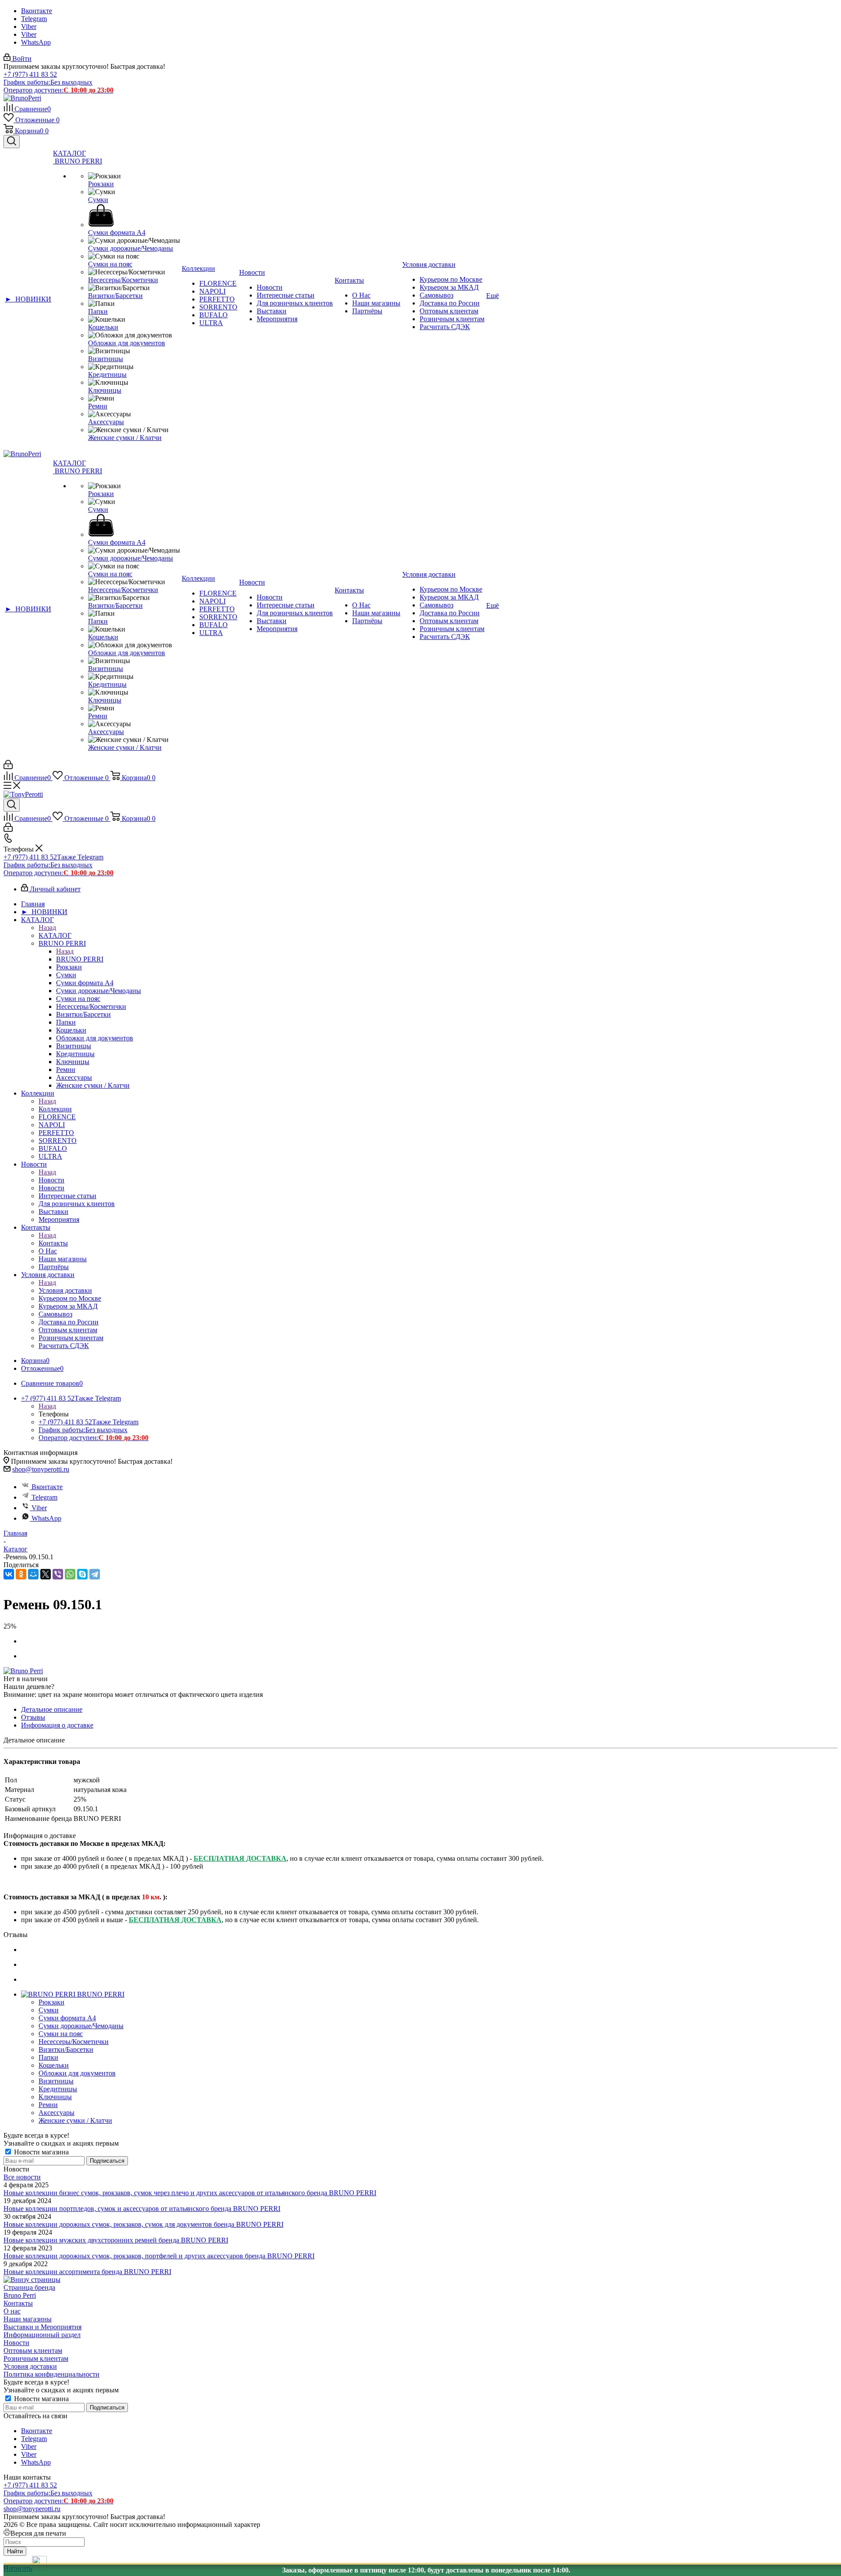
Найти (15, 2551)
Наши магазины (28, 2319)
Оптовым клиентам (33, 2351)
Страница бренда (29, 2287)
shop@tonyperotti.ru (41, 1469)
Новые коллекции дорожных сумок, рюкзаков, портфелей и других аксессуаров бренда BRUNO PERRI (159, 2256)
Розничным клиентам (36, 2358)
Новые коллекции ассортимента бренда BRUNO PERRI (87, 2272)
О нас (12, 2311)
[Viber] (58, 1574)
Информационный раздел (42, 2335)
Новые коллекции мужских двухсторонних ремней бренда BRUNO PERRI (116, 2240)
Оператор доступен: (58, 90)
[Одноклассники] (21, 1574)
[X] (46, 1574)
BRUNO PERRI (80, 959)
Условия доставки (65, 1290)
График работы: (48, 82)
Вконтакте (37, 11)
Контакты (53, 1243)
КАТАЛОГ (55, 935)
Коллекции (55, 1109)
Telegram (34, 19)
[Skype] (82, 1574)
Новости (51, 1180)
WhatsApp (36, 42)
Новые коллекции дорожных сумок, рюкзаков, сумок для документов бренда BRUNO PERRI (143, 2224)
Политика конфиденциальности (51, 2374)
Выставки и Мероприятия (42, 2327)
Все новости (22, 2177)
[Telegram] (95, 1574)
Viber (29, 27)
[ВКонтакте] (9, 1574)
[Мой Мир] (33, 1574)
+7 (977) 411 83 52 (30, 74)
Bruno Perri (20, 2295)
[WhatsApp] (70, 1574)
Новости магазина (41, 2152)
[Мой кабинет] (8, 767)
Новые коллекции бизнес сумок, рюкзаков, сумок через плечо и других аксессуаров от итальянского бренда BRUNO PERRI (190, 2193)
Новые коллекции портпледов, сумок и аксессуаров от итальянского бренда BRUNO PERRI (142, 2209)
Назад (47, 928)
